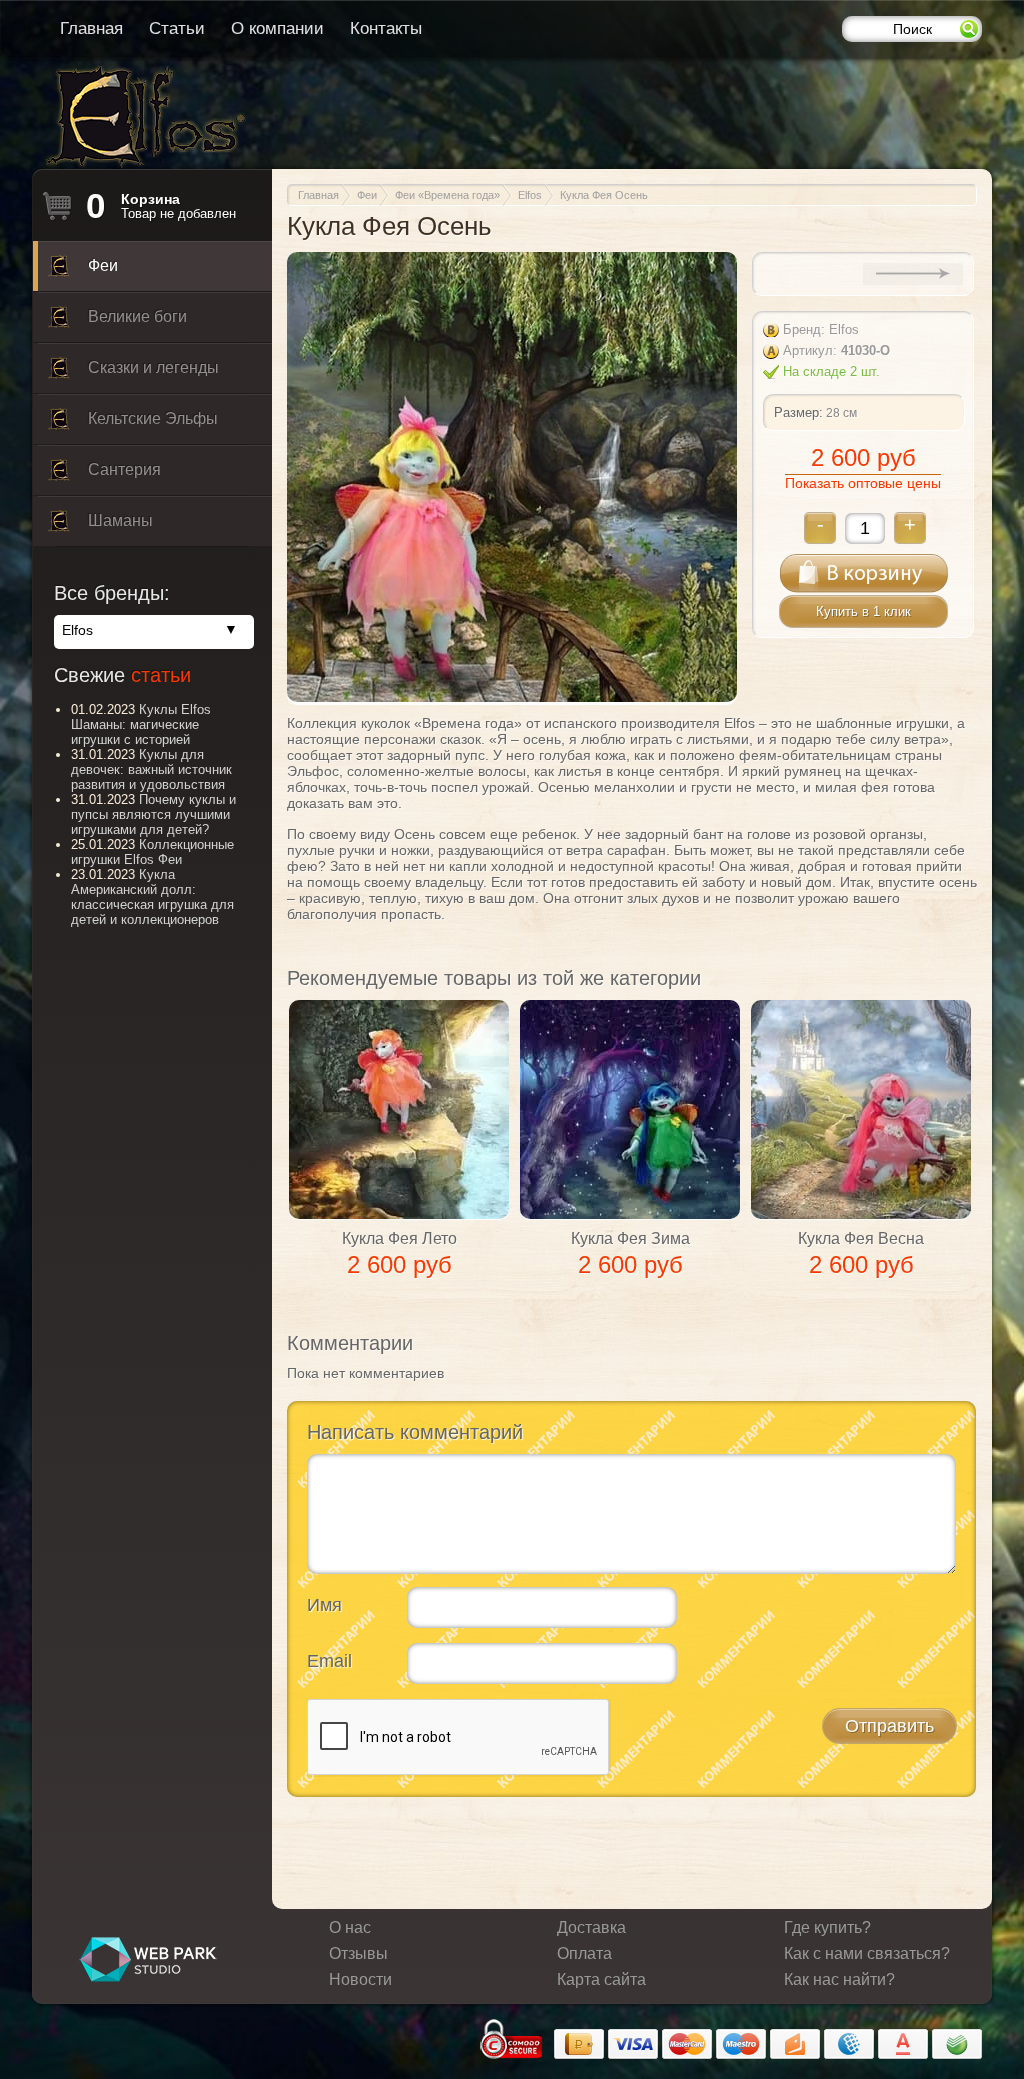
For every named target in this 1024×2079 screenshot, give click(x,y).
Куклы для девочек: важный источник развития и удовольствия (151, 769)
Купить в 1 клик (863, 611)
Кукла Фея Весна (861, 1238)
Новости (360, 1979)
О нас (350, 1927)
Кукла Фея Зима (630, 1238)
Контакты (386, 28)
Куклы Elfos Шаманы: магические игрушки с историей (141, 724)
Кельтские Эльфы (153, 418)
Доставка (591, 1927)
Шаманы (120, 520)
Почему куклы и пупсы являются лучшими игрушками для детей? (153, 814)
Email (329, 1661)
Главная (91, 28)
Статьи (177, 28)
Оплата (584, 1953)
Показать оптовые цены (863, 483)
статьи (161, 675)
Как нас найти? (839, 1979)
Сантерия (124, 469)
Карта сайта (601, 1979)
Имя (324, 1605)
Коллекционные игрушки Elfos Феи (152, 852)
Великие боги (137, 316)
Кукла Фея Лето (399, 1238)
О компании (277, 28)
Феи (103, 265)
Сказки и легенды (153, 367)
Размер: (798, 412)
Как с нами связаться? (867, 1953)
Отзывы (358, 1953)
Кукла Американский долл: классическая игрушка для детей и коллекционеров (152, 897)
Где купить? (827, 1927)
